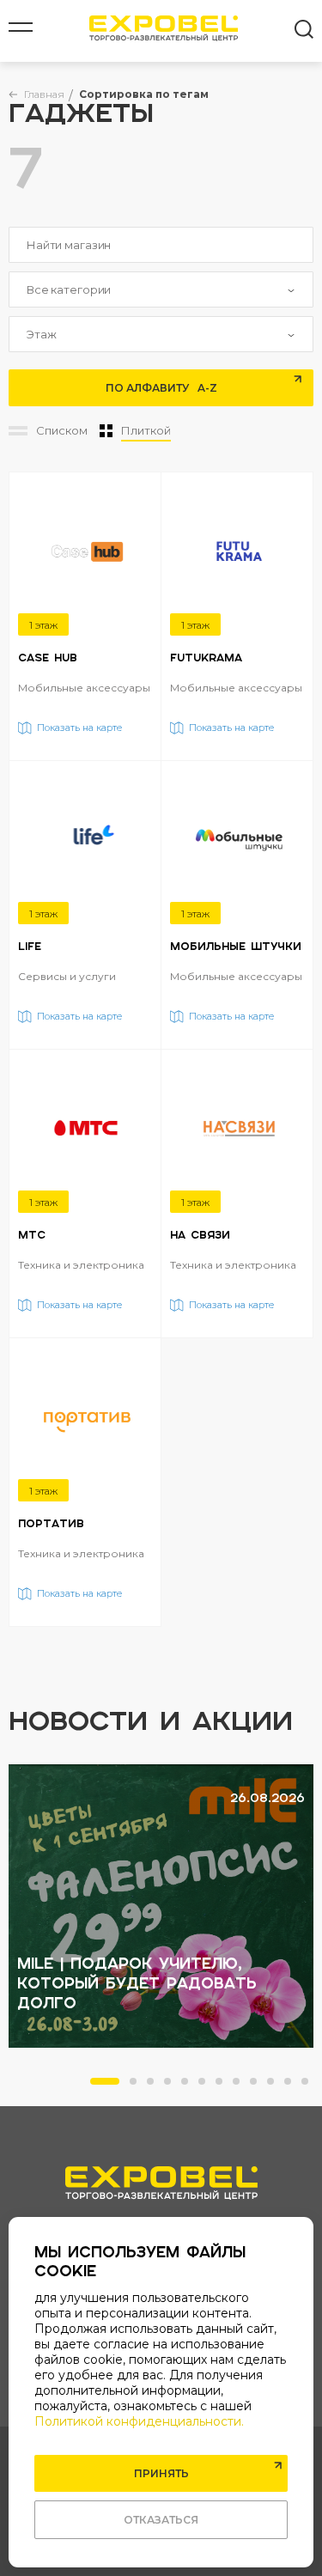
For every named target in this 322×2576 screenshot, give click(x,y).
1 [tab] (99, 2086)
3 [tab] (155, 2086)
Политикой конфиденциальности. (139, 2421)
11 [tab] (293, 2086)
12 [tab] (310, 2086)
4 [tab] (173, 2086)
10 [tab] (276, 2086)
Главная (44, 94)
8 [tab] (241, 2086)
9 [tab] (258, 2086)
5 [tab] (190, 2086)
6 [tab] (207, 2086)
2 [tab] (138, 2086)
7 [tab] (224, 2086)
